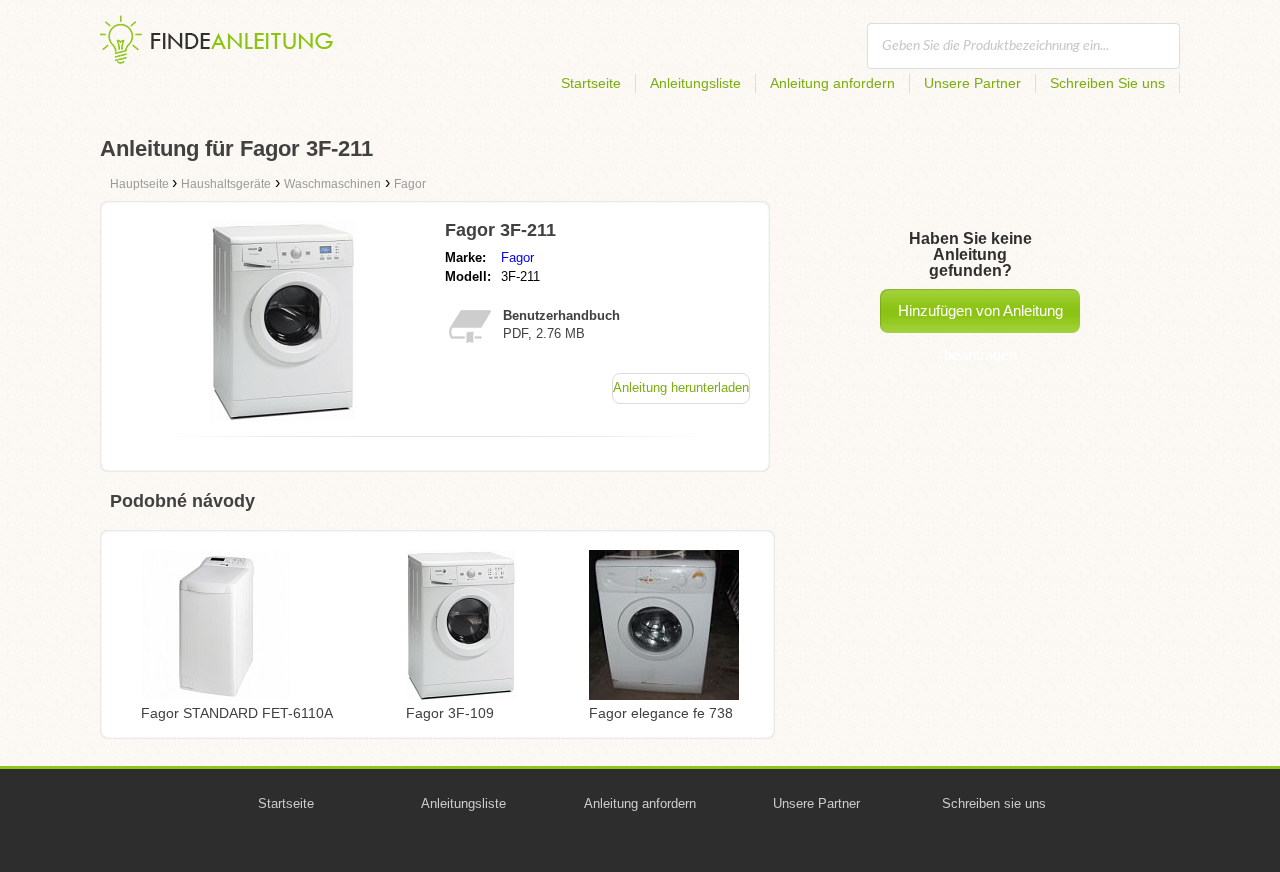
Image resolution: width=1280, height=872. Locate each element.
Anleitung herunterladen (681, 387)
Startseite (591, 83)
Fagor (517, 257)
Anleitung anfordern (832, 83)
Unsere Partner (972, 83)
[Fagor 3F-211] (283, 415)
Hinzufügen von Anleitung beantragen (980, 317)
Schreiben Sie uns (1107, 83)
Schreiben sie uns (994, 803)
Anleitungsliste (695, 83)
